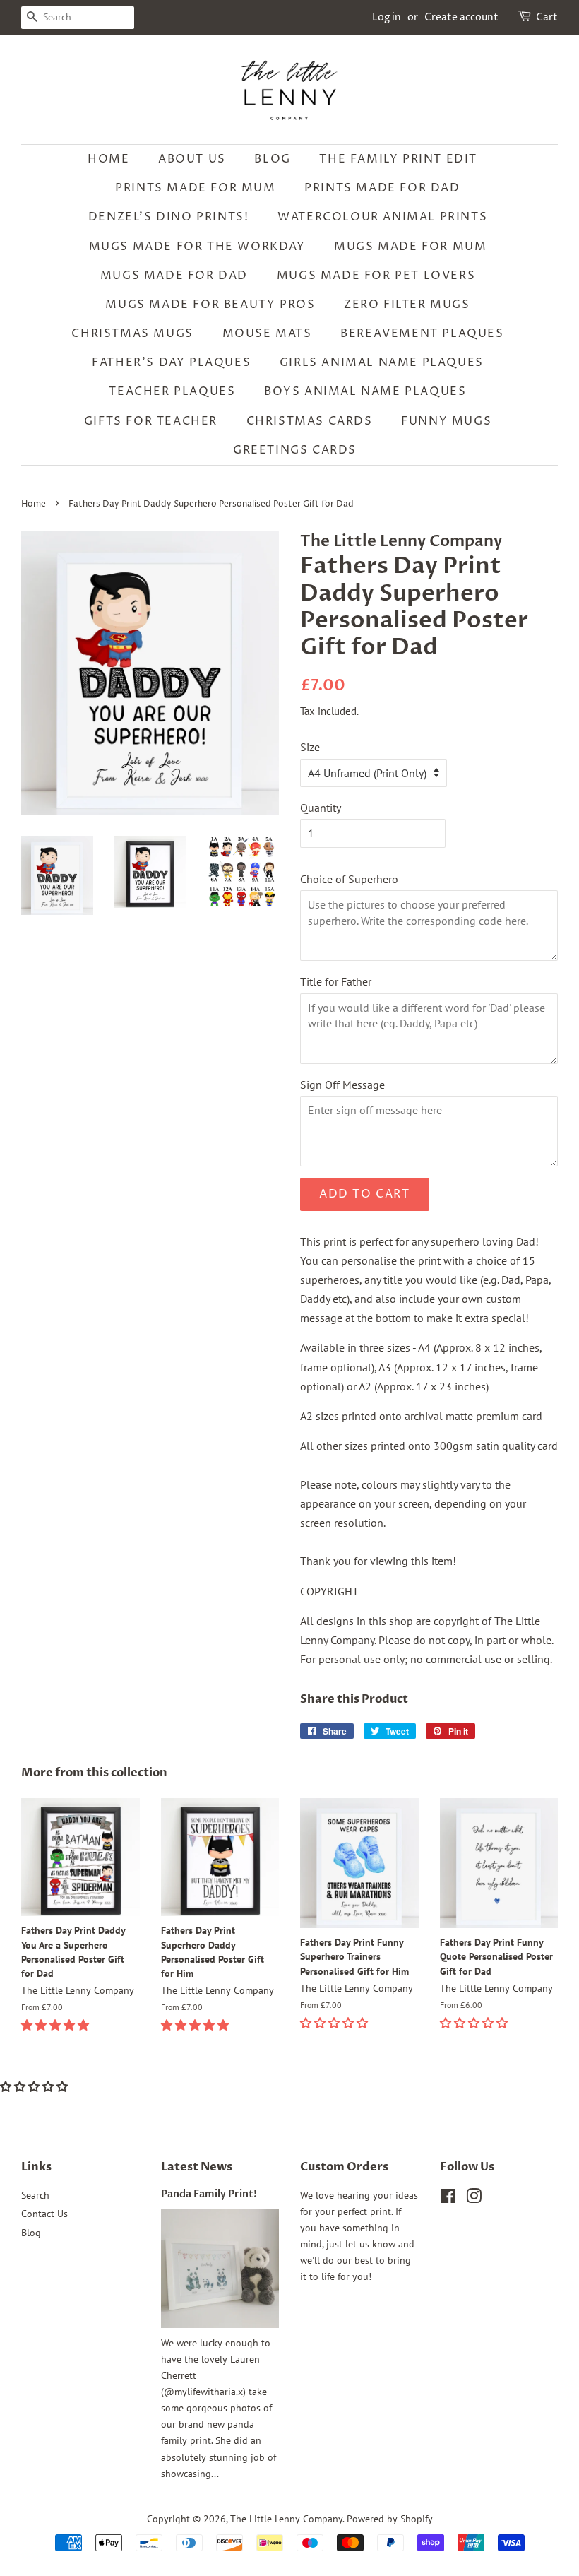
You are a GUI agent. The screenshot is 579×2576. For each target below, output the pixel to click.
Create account (461, 17)
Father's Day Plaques (171, 362)
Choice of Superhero (349, 879)
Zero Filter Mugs (407, 305)
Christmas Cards (310, 421)
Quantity (321, 808)
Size (310, 747)
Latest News (197, 2167)
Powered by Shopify (390, 2519)
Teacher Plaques (172, 391)
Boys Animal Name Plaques (365, 391)
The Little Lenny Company (286, 2519)
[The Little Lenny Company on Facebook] (448, 2199)
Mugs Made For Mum (410, 247)
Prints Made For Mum (195, 188)
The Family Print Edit (398, 159)
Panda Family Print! (209, 2194)
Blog (272, 159)
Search (35, 2195)
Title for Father (336, 981)
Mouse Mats (267, 333)
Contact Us (44, 2214)
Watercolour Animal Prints (382, 217)
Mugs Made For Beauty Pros (210, 305)
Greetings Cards (295, 450)
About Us (192, 159)
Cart (547, 17)
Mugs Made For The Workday (197, 247)
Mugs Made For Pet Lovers (376, 276)
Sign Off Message (342, 1085)
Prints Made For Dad (382, 188)
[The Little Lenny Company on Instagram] (474, 2199)
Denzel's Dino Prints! (169, 217)
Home (108, 159)
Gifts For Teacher (151, 421)
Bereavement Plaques (422, 333)
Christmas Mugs (132, 333)
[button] (56, 2025)
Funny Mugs (446, 421)
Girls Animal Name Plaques (382, 362)
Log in (387, 17)
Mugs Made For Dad (174, 276)
